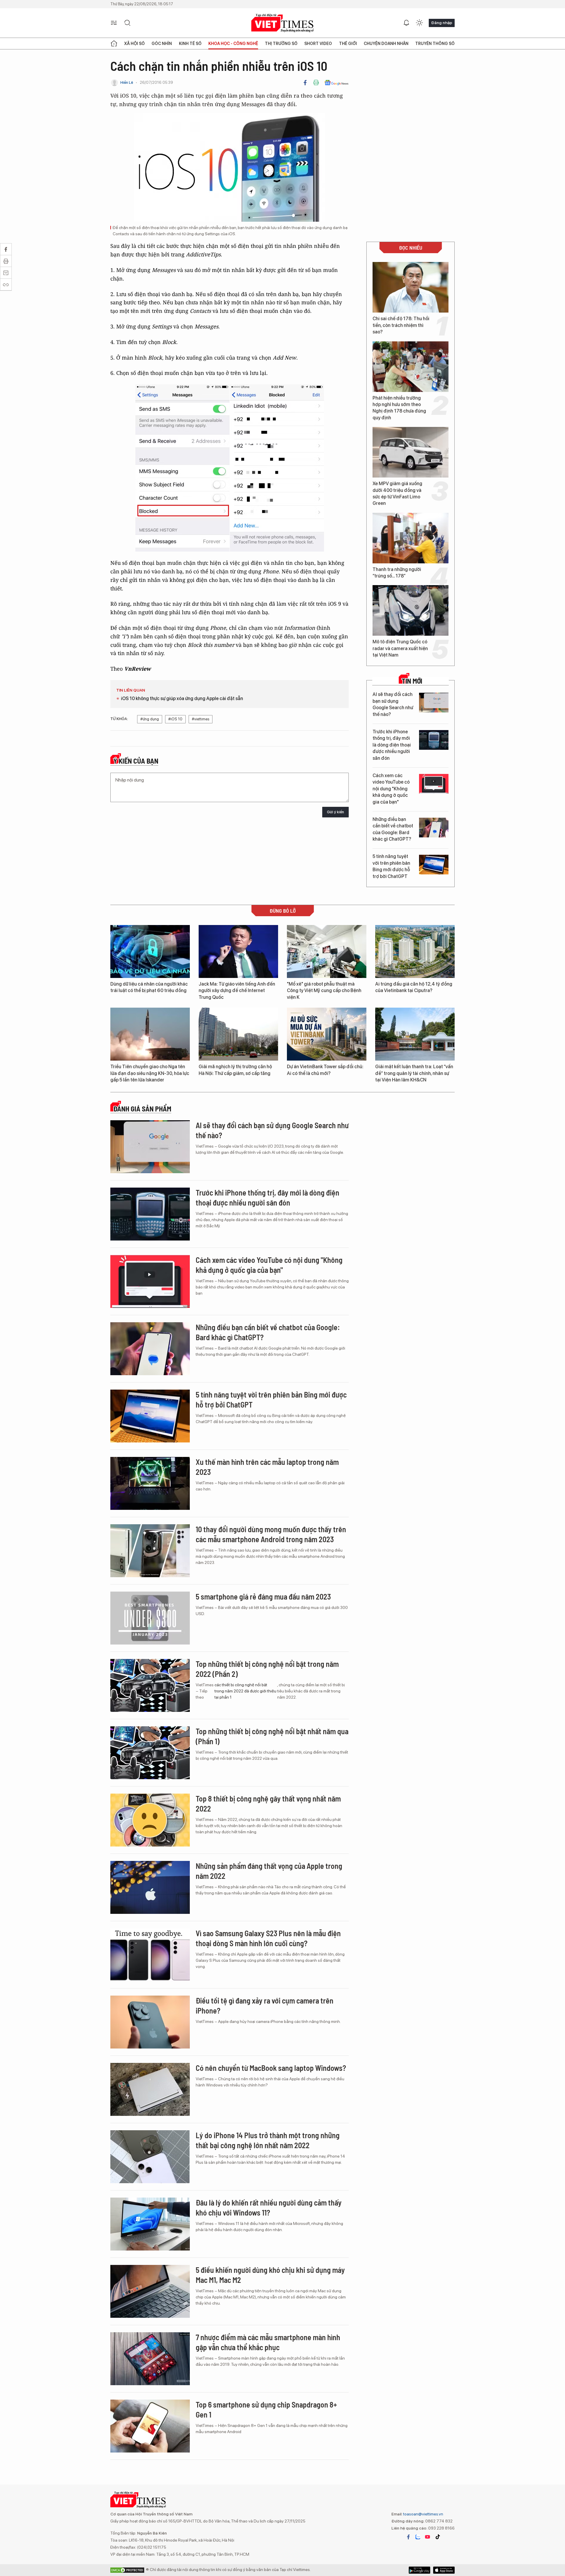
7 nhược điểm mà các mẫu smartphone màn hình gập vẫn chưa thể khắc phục (268, 2342)
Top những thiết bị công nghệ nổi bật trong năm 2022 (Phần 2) (267, 1669)
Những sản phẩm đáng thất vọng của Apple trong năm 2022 (269, 1871)
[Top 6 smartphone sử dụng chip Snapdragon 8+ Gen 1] (150, 2426)
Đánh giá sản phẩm (142, 1109)
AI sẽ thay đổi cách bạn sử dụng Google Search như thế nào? (393, 704)
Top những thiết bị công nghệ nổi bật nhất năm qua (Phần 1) (272, 1736)
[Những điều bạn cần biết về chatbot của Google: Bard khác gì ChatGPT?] (434, 828)
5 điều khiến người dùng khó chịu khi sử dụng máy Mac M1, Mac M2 (270, 2275)
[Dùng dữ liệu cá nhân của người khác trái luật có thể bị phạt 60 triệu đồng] (150, 951)
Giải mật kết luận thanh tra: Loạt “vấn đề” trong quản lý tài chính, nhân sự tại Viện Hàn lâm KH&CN (414, 1073)
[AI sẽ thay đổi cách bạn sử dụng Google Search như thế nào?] (434, 703)
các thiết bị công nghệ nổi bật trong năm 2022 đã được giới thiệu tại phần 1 (245, 1691)
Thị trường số (281, 44)
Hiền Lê (127, 82)
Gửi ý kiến (335, 812)
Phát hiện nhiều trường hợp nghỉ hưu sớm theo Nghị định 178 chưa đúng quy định (399, 408)
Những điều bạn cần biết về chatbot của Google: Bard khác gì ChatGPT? (393, 829)
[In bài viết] (316, 83)
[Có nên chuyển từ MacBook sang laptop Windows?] (150, 2089)
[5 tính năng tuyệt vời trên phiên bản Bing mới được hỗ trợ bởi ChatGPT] (434, 865)
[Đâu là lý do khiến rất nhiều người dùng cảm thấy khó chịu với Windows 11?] (150, 2224)
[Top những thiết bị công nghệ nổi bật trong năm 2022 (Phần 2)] (150, 1685)
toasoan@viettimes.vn (423, 2514)
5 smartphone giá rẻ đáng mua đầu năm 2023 (263, 1596)
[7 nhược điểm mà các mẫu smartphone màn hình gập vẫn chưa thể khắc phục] (150, 2359)
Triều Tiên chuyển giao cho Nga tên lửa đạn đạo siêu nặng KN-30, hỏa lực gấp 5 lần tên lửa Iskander (150, 1073)
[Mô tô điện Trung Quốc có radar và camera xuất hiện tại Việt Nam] (411, 610)
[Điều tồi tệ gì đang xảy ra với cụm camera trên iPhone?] (150, 2022)
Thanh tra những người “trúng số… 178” (397, 573)
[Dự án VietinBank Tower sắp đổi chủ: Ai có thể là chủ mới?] (327, 1034)
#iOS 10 (175, 719)
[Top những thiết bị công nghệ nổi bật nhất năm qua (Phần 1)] (150, 1753)
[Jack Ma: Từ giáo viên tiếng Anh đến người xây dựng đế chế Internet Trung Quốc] (238, 951)
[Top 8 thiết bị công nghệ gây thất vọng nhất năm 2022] (150, 1820)
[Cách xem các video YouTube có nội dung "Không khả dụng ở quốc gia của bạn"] (434, 784)
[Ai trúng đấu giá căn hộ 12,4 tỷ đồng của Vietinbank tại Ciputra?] (415, 951)
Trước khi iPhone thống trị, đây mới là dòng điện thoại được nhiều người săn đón (392, 745)
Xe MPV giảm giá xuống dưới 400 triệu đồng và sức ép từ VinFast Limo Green (397, 493)
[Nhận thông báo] (406, 23)
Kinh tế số (190, 44)
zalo (418, 2537)
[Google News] (336, 83)
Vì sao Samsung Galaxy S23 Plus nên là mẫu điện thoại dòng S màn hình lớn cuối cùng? (268, 1938)
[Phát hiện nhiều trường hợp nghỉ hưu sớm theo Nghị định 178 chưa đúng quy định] (411, 367)
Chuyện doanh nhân (386, 44)
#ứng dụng (150, 719)
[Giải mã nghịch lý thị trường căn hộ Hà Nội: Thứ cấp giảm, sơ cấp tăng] (238, 1034)
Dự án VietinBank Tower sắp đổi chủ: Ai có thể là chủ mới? (325, 1070)
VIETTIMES (282, 23)
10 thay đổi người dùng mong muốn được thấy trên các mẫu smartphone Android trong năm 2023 (271, 1534)
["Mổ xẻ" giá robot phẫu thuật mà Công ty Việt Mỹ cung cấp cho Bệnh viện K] (327, 951)
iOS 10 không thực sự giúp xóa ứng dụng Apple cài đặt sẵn (182, 698)
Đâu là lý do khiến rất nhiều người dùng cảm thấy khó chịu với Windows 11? (269, 2207)
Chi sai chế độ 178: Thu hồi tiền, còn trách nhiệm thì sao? (401, 325)
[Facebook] (305, 83)
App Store (419, 2570)
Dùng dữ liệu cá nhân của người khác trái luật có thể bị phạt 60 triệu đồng (149, 987)
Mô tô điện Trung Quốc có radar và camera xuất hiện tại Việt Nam (400, 648)
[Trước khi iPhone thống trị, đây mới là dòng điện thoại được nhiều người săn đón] (434, 740)
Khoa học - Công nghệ (233, 44)
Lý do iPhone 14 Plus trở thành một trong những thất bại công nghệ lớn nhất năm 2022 (268, 2140)
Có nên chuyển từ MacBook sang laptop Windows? (271, 2068)
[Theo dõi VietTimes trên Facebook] (408, 2537)
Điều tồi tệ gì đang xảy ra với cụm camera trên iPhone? (265, 2005)
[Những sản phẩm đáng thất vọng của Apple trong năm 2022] (150, 1887)
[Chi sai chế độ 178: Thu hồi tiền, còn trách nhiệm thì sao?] (411, 287)
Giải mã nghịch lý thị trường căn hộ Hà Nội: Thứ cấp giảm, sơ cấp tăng (235, 1070)
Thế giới (348, 44)
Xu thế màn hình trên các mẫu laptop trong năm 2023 (267, 1467)
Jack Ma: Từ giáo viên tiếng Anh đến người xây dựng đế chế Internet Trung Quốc (237, 991)
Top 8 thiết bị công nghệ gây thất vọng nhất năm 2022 (268, 1803)
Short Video (318, 44)
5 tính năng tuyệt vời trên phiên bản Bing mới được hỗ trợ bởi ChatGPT (391, 866)
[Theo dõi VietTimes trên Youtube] (428, 2537)
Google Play (444, 2570)
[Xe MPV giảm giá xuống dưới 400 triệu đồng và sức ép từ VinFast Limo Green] (411, 452)
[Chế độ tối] (419, 23)
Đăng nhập (442, 23)
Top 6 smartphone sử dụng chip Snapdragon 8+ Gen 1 (266, 2409)
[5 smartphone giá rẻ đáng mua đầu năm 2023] (150, 1618)
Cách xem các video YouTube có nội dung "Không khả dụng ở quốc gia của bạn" (391, 789)
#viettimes (201, 719)
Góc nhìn (162, 44)
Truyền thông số (435, 44)
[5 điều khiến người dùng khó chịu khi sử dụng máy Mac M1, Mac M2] (150, 2291)
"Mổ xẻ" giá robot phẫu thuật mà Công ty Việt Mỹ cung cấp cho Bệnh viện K (324, 991)
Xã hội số (134, 44)
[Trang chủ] (114, 44)
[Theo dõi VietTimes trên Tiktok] (438, 2537)
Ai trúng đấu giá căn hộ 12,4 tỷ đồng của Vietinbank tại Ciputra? (414, 987)
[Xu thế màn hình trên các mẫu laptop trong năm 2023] (150, 1483)
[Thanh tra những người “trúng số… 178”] (411, 538)
